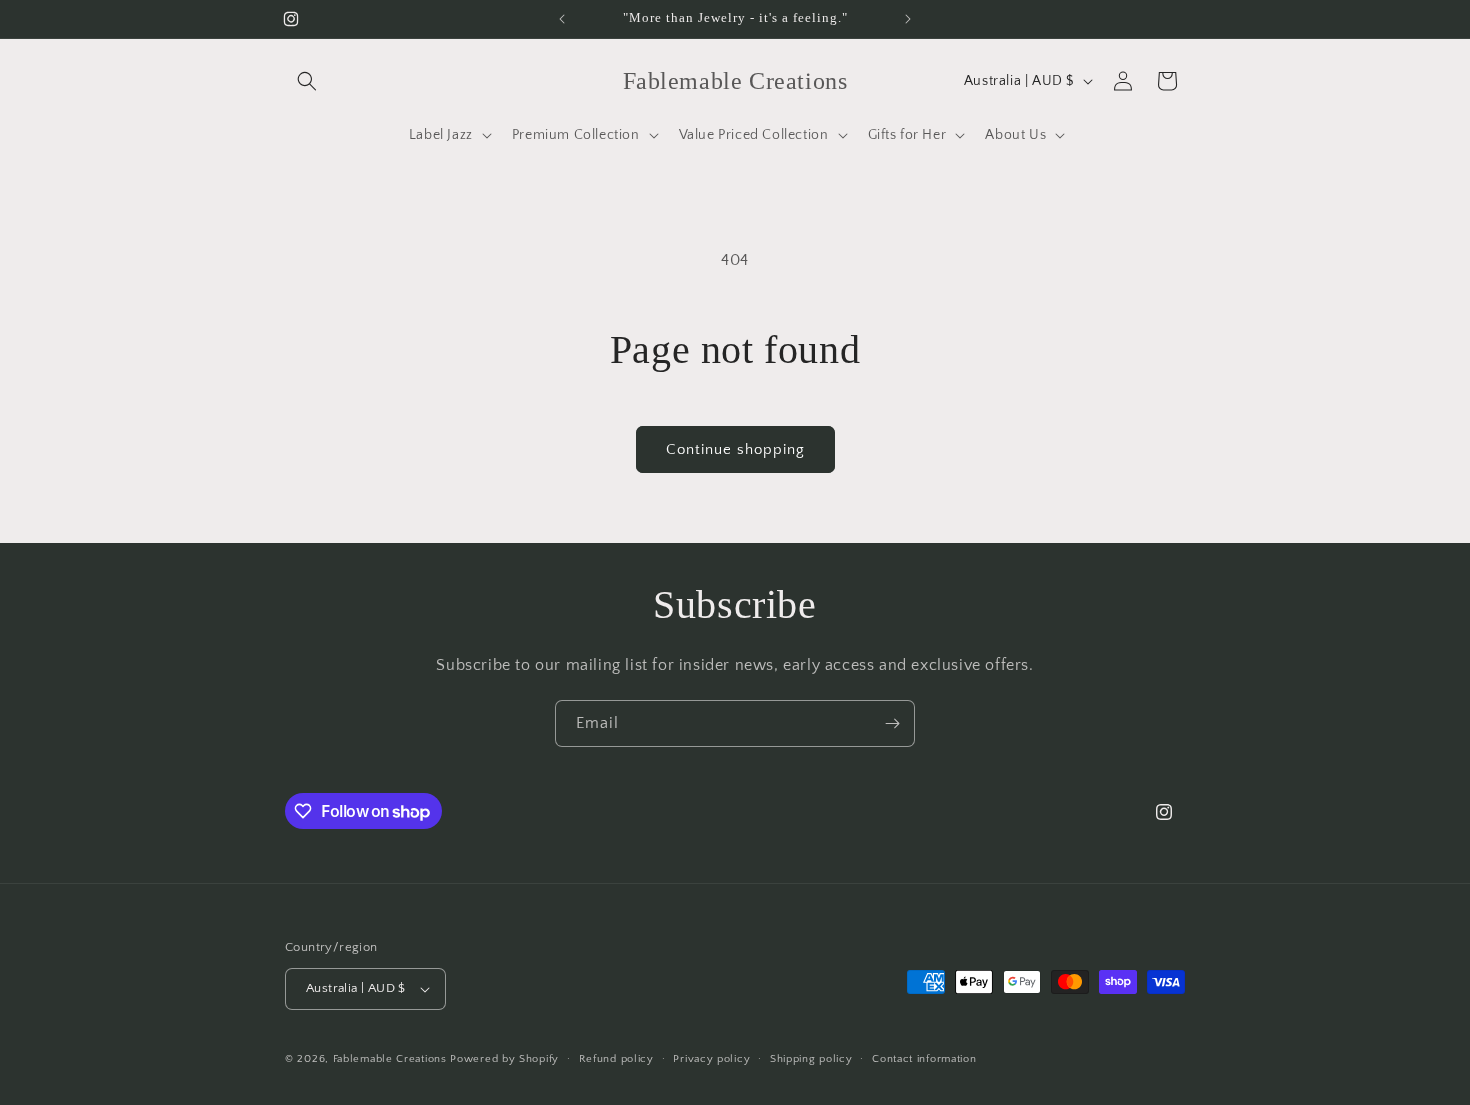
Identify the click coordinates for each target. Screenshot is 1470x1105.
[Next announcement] (908, 19)
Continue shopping (735, 449)
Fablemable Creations (390, 1059)
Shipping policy (811, 1059)
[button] (307, 81)
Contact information (924, 1059)
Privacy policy (711, 1059)
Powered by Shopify (504, 1059)
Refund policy (616, 1059)
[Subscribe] (892, 723)
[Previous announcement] (562, 19)
